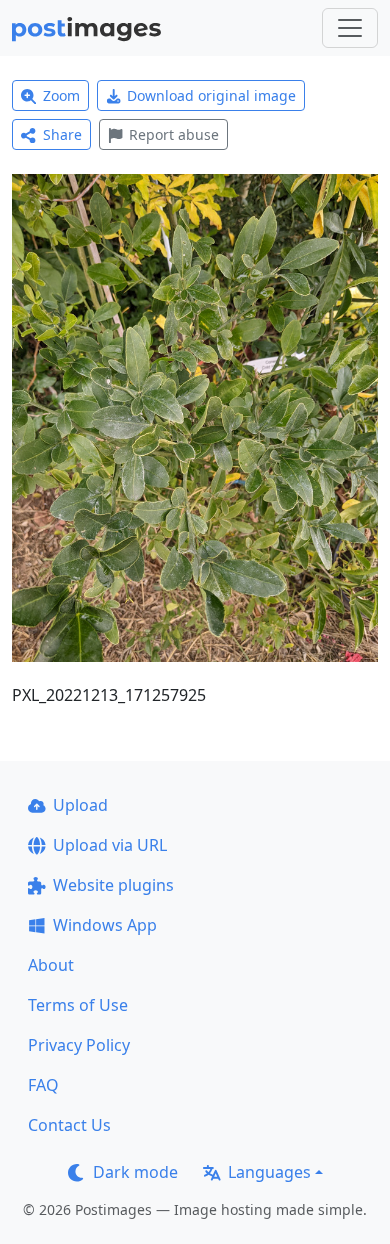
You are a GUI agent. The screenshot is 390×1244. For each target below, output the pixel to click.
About (51, 965)
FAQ (43, 1085)
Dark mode (135, 1172)
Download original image (211, 95)
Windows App (105, 925)
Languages (269, 1172)
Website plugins (113, 885)
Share (62, 134)
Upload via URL (110, 845)
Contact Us (69, 1125)
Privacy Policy (79, 1045)
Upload (80, 805)
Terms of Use (78, 1005)
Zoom (61, 95)
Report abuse (174, 134)
